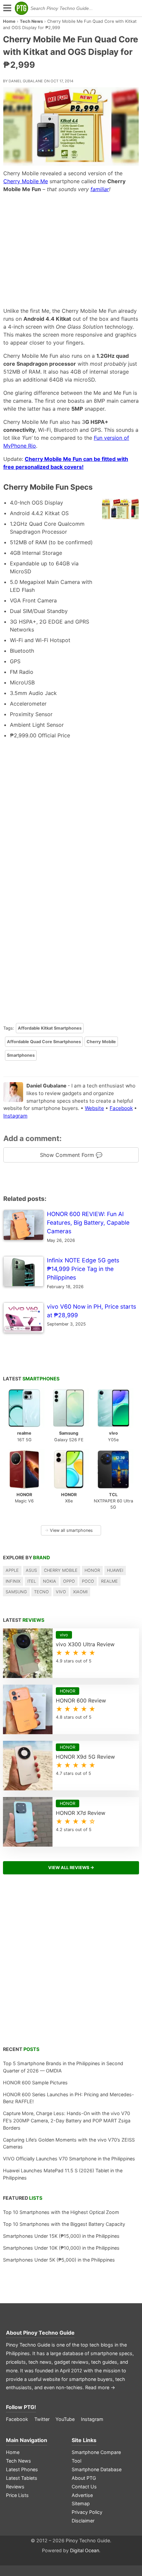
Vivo (61, 1592)
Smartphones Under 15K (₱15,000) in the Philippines (61, 2236)
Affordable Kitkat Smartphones (50, 1028)
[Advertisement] (71, 250)
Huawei (115, 1570)
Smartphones (21, 1055)
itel (32, 1581)
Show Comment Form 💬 (71, 1155)
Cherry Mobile (101, 1042)
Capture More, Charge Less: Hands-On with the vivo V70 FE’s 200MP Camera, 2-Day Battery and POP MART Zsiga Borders (67, 2120)
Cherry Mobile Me (26, 181)
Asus (31, 1570)
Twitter (42, 2419)
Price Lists (17, 2495)
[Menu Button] (7, 8)
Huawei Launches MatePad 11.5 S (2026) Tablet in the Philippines (63, 2174)
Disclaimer (83, 2521)
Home (9, 21)
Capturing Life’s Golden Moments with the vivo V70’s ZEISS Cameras (69, 2143)
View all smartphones (69, 1530)
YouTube (65, 2419)
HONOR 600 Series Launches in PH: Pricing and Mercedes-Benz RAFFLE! (69, 2098)
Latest (31, 1379)
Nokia (50, 1581)
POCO (88, 1581)
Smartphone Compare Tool (96, 2456)
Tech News (31, 21)
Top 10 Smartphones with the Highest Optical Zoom (61, 2212)
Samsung (16, 1592)
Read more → (100, 2387)
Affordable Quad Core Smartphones (44, 1042)
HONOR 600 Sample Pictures (35, 2083)
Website (94, 1108)
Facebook (121, 1108)
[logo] (21, 8)
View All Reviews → (71, 1868)
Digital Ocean (85, 2550)
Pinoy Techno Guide (49, 2333)
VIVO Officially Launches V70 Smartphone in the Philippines (69, 2159)
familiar (100, 189)
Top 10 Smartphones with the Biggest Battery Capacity (64, 2224)
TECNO (41, 1592)
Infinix (13, 1581)
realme (109, 1581)
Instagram (15, 1116)
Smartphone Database (97, 2469)
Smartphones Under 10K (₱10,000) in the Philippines (61, 2248)
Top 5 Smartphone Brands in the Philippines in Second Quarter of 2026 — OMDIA (63, 2067)
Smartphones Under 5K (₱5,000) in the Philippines (59, 2260)
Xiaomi (80, 1592)
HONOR (92, 1570)
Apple (12, 1570)
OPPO (69, 1581)
